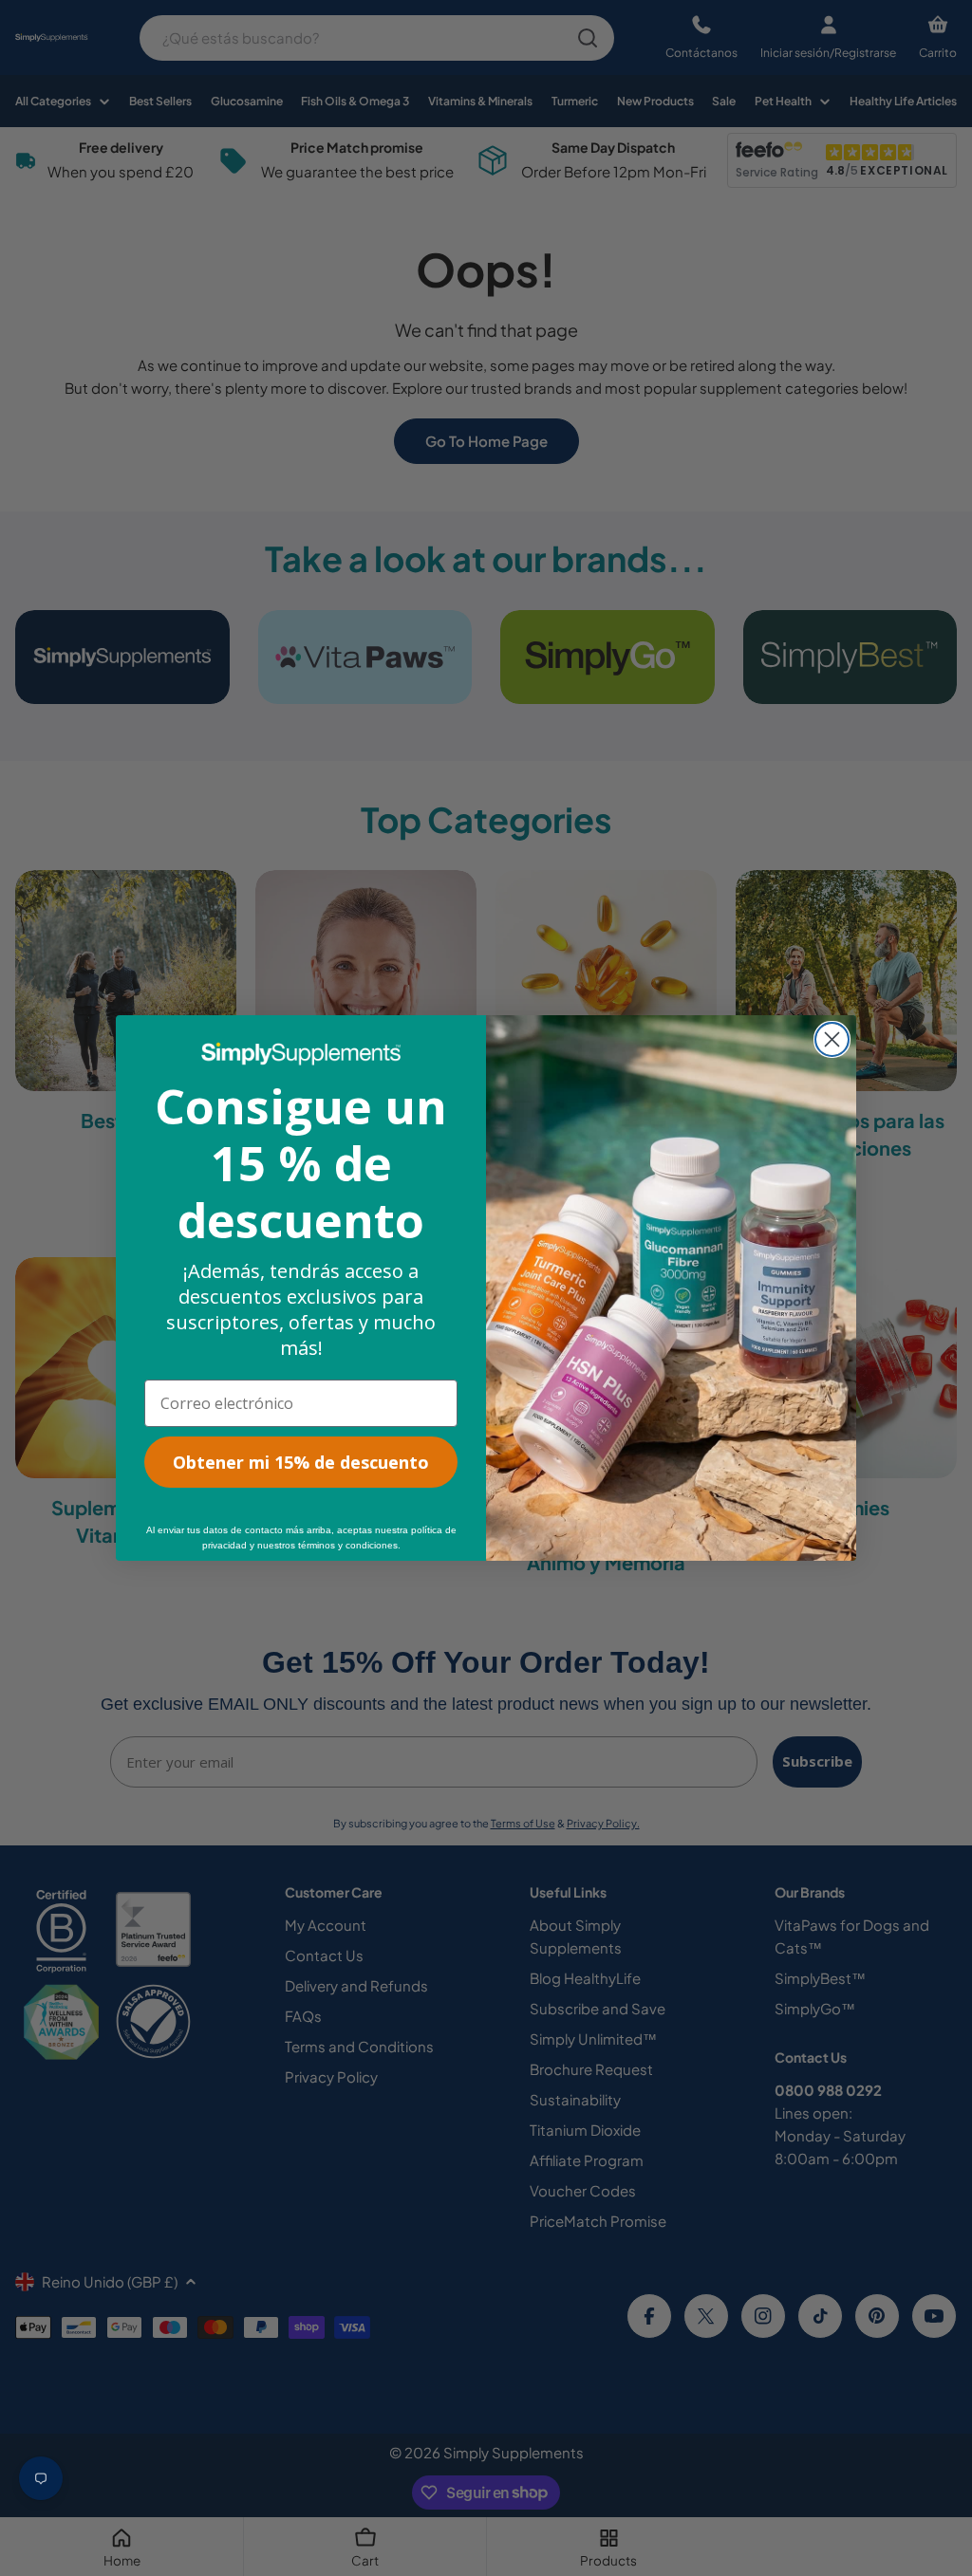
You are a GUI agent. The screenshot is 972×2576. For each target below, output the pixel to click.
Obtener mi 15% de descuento (301, 1462)
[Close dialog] (832, 1039)
